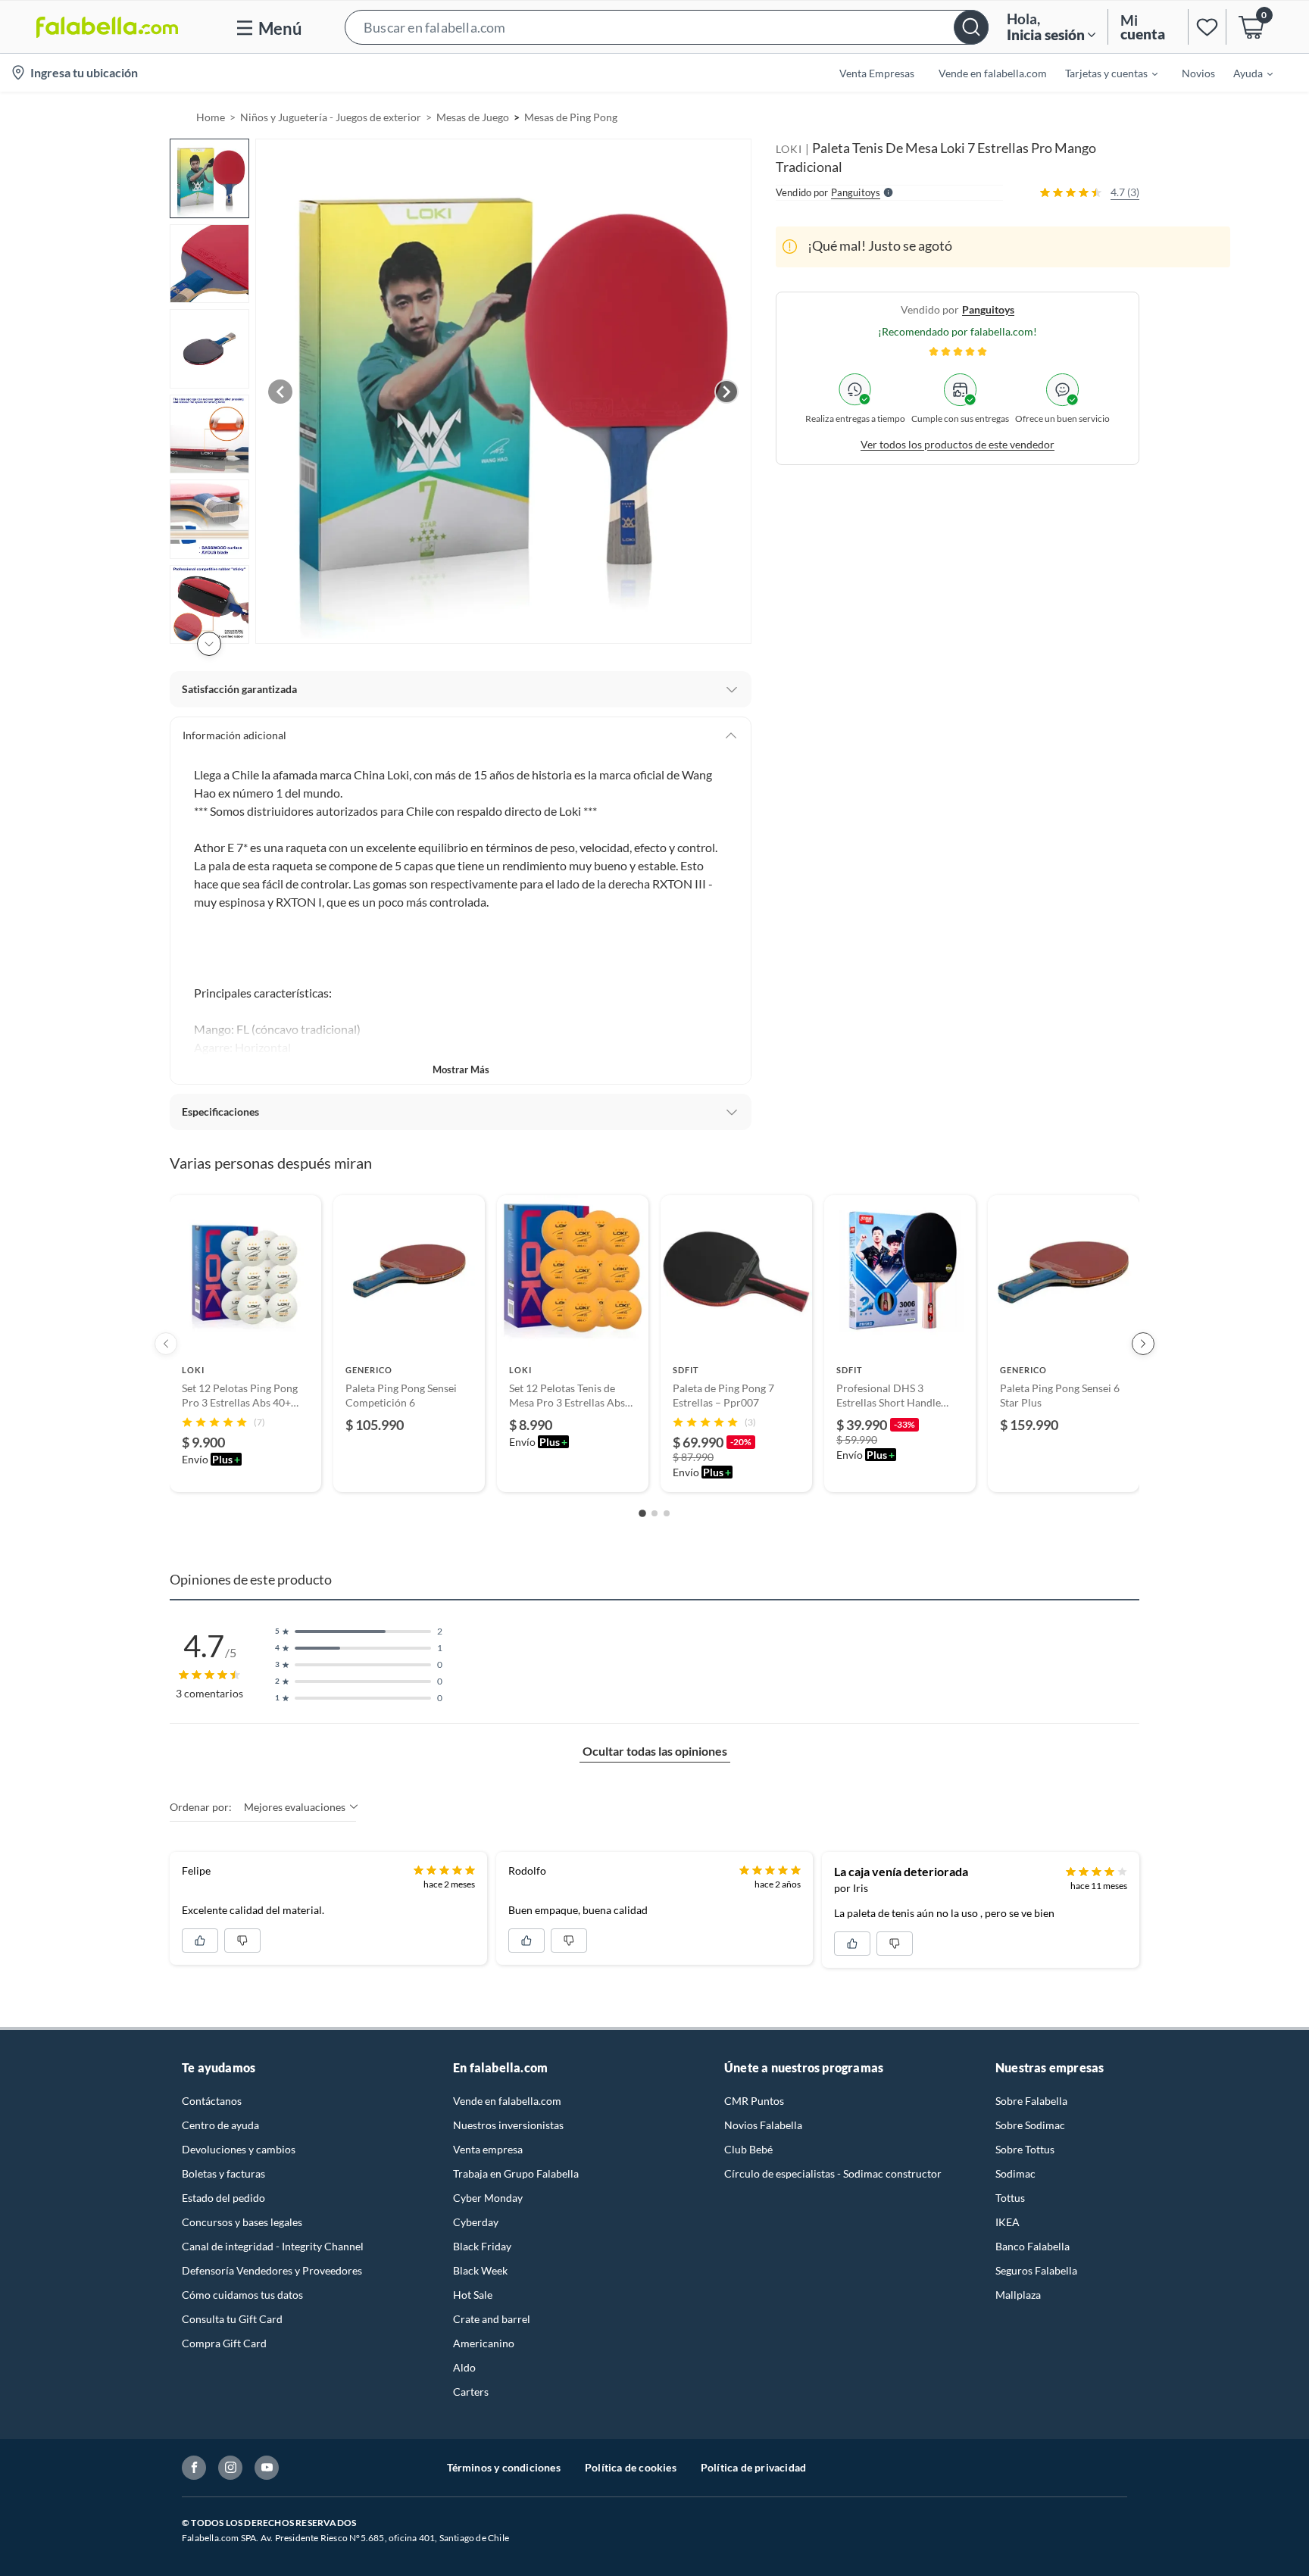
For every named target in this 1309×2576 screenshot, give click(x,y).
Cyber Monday (488, 2198)
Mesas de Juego (473, 117)
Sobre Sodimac (1030, 2125)
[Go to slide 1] (642, 1513)
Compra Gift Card (224, 2343)
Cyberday (476, 2222)
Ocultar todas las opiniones (655, 1751)
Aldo (464, 2367)
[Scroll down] (209, 644)
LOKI (789, 149)
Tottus (1010, 2198)
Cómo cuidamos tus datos (242, 2295)
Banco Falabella (1033, 2246)
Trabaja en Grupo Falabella (516, 2173)
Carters (471, 2392)
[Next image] (726, 392)
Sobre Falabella (1031, 2101)
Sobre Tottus (1025, 2149)
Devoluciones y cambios (239, 2149)
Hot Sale (473, 2295)
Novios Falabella (763, 2125)
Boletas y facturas (223, 2173)
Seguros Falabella (1036, 2270)
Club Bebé (748, 2149)
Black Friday (482, 2246)
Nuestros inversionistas (508, 2125)
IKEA (1008, 2222)
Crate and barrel (492, 2319)
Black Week (480, 2270)
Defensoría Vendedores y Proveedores (272, 2270)
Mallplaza (1018, 2295)
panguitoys (988, 309)
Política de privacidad (753, 2467)
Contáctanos (212, 2101)
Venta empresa (488, 2149)
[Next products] (1143, 1344)
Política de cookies (631, 2467)
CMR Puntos (754, 2101)
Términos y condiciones (504, 2467)
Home (211, 117)
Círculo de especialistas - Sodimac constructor (833, 2173)
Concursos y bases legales (242, 2222)
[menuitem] (1102, 73)
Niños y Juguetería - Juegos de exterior (331, 117)
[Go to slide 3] (667, 1513)
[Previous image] (280, 392)
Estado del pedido (223, 2198)
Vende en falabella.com (507, 2101)
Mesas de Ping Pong (571, 117)
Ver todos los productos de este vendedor (958, 443)
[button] (667, 27)
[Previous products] (166, 1344)
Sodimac (1015, 2173)
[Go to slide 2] (654, 1513)
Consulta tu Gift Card (232, 2319)
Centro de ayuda (220, 2125)
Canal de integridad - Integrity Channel (273, 2246)
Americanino (484, 2343)
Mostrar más (461, 1069)
